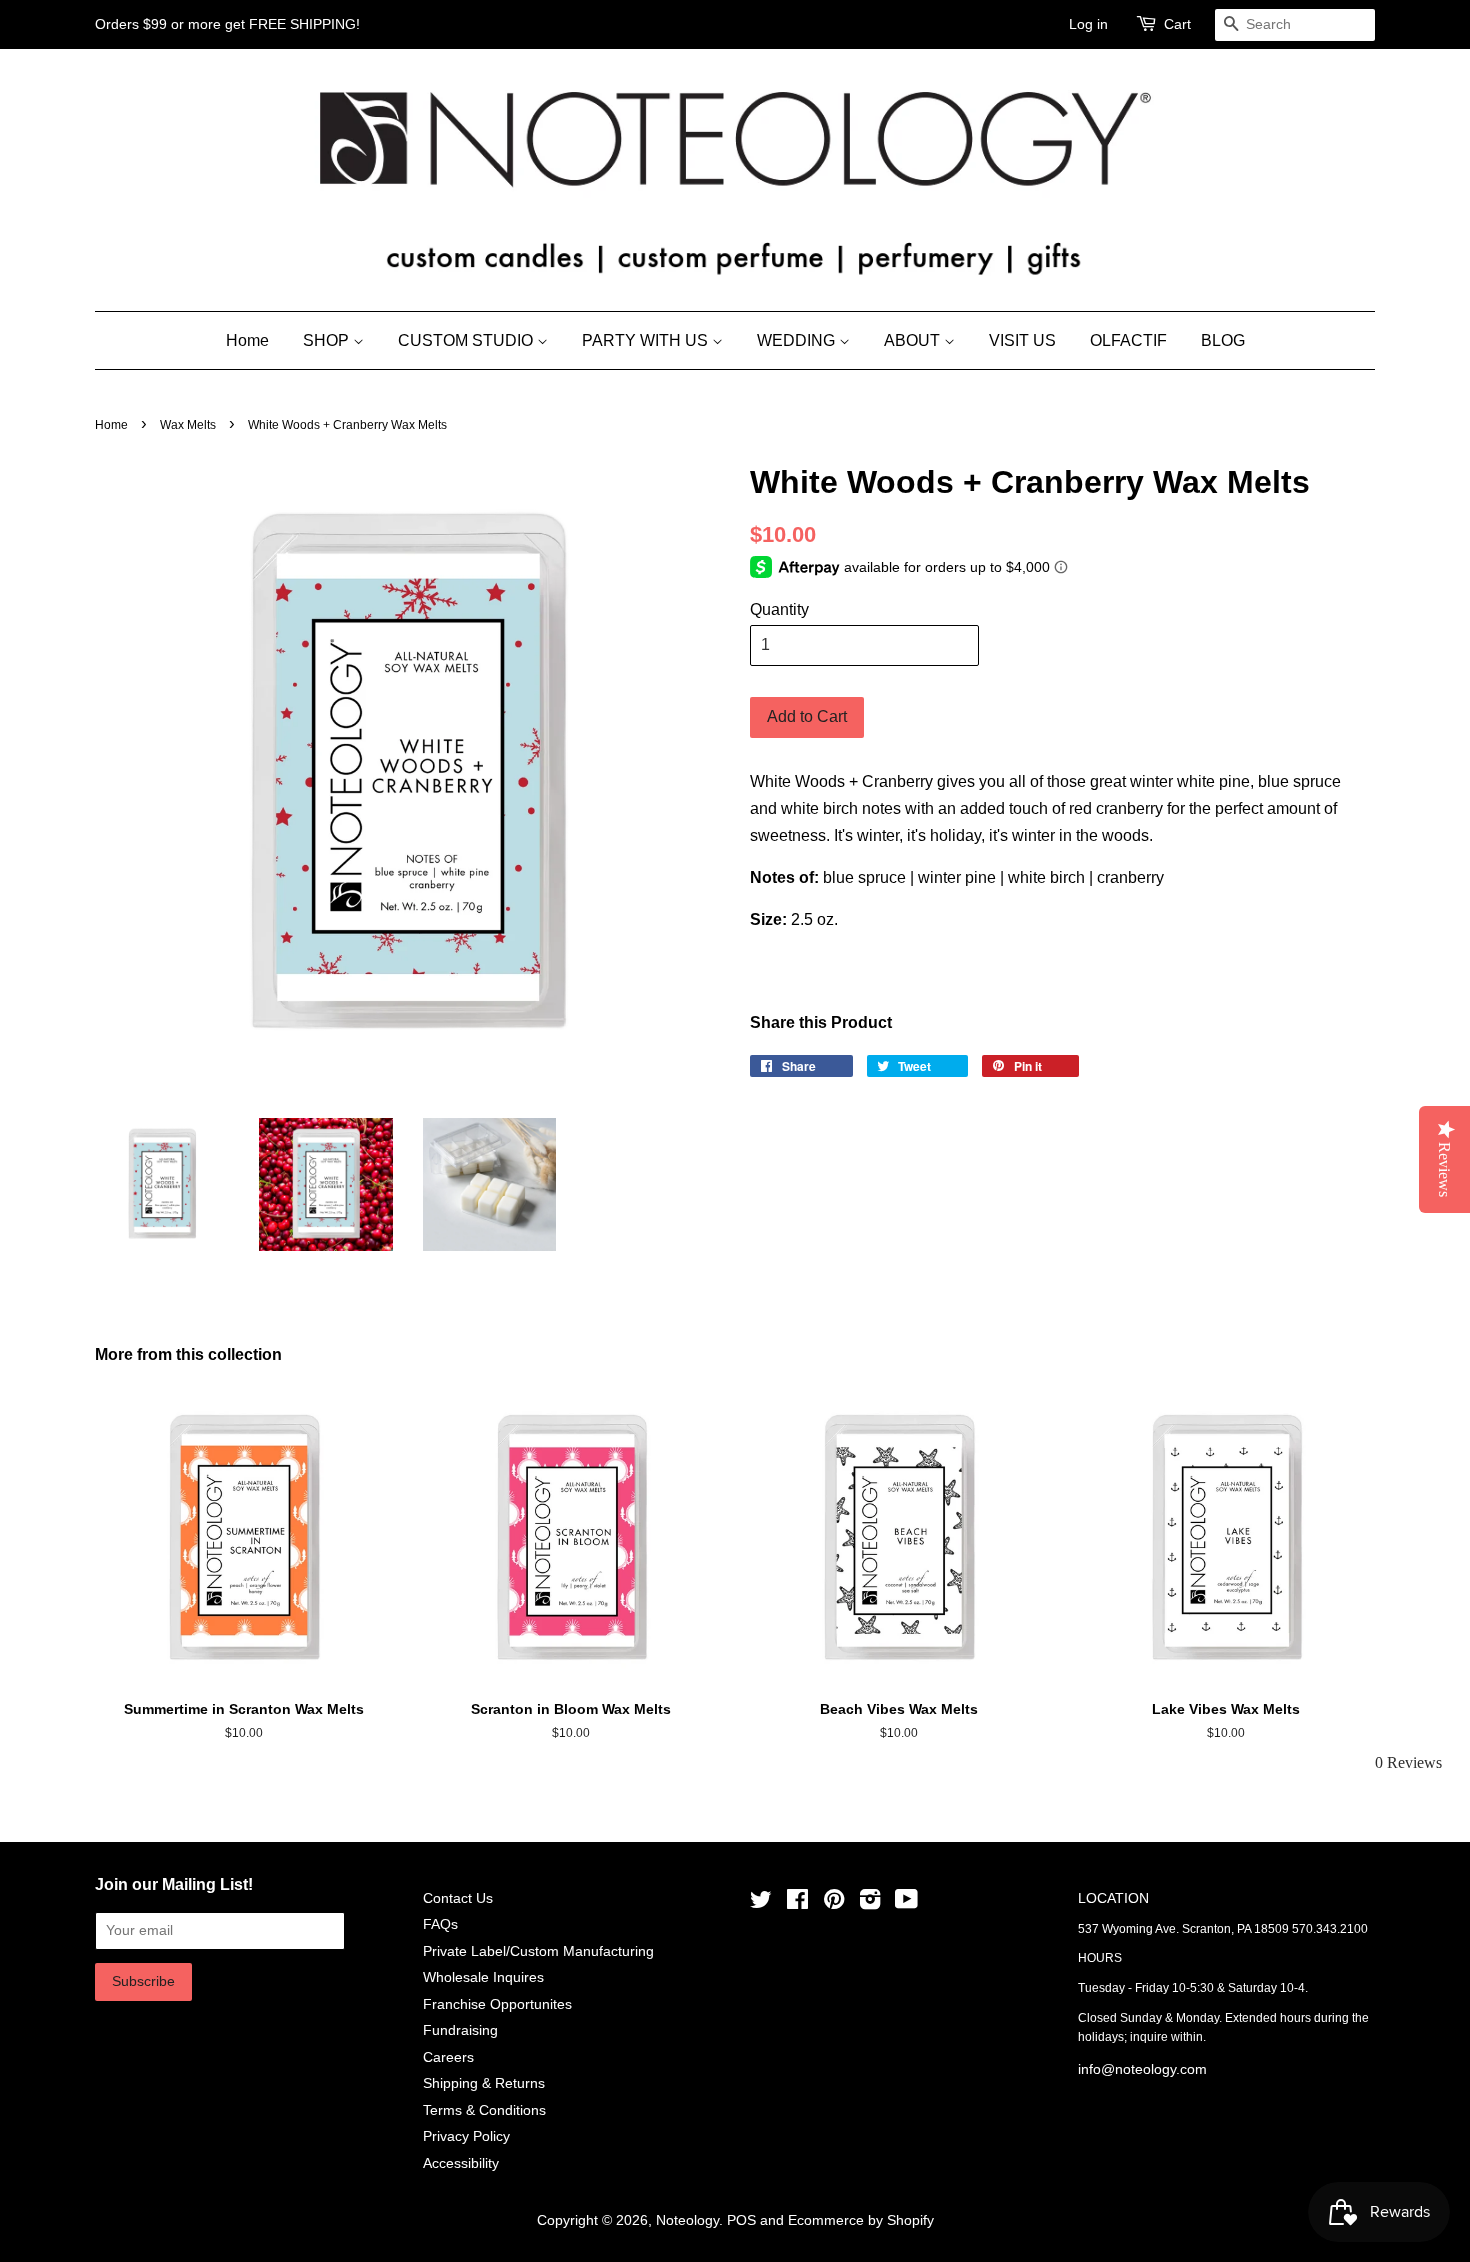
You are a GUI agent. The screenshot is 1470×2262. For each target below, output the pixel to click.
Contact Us (458, 1898)
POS (741, 2220)
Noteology (687, 2220)
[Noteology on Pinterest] (834, 1903)
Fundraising (460, 2030)
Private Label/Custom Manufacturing (538, 1951)
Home (247, 340)
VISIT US (1022, 340)
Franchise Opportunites (497, 2004)
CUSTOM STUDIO (467, 340)
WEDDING (798, 340)
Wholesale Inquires (483, 1977)
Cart (1177, 24)
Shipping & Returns (484, 2083)
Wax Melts (188, 425)
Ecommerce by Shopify (861, 2220)
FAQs (440, 1924)
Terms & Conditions (484, 2110)
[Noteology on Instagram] (870, 1903)
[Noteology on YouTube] (906, 1903)
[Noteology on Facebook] (797, 1903)
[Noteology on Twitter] (761, 1903)
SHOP (328, 340)
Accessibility (461, 2163)
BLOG (1223, 340)
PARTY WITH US (647, 340)
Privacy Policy (466, 2136)
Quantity (779, 609)
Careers (448, 2057)
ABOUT (914, 340)
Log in (1088, 24)
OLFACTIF (1128, 340)
